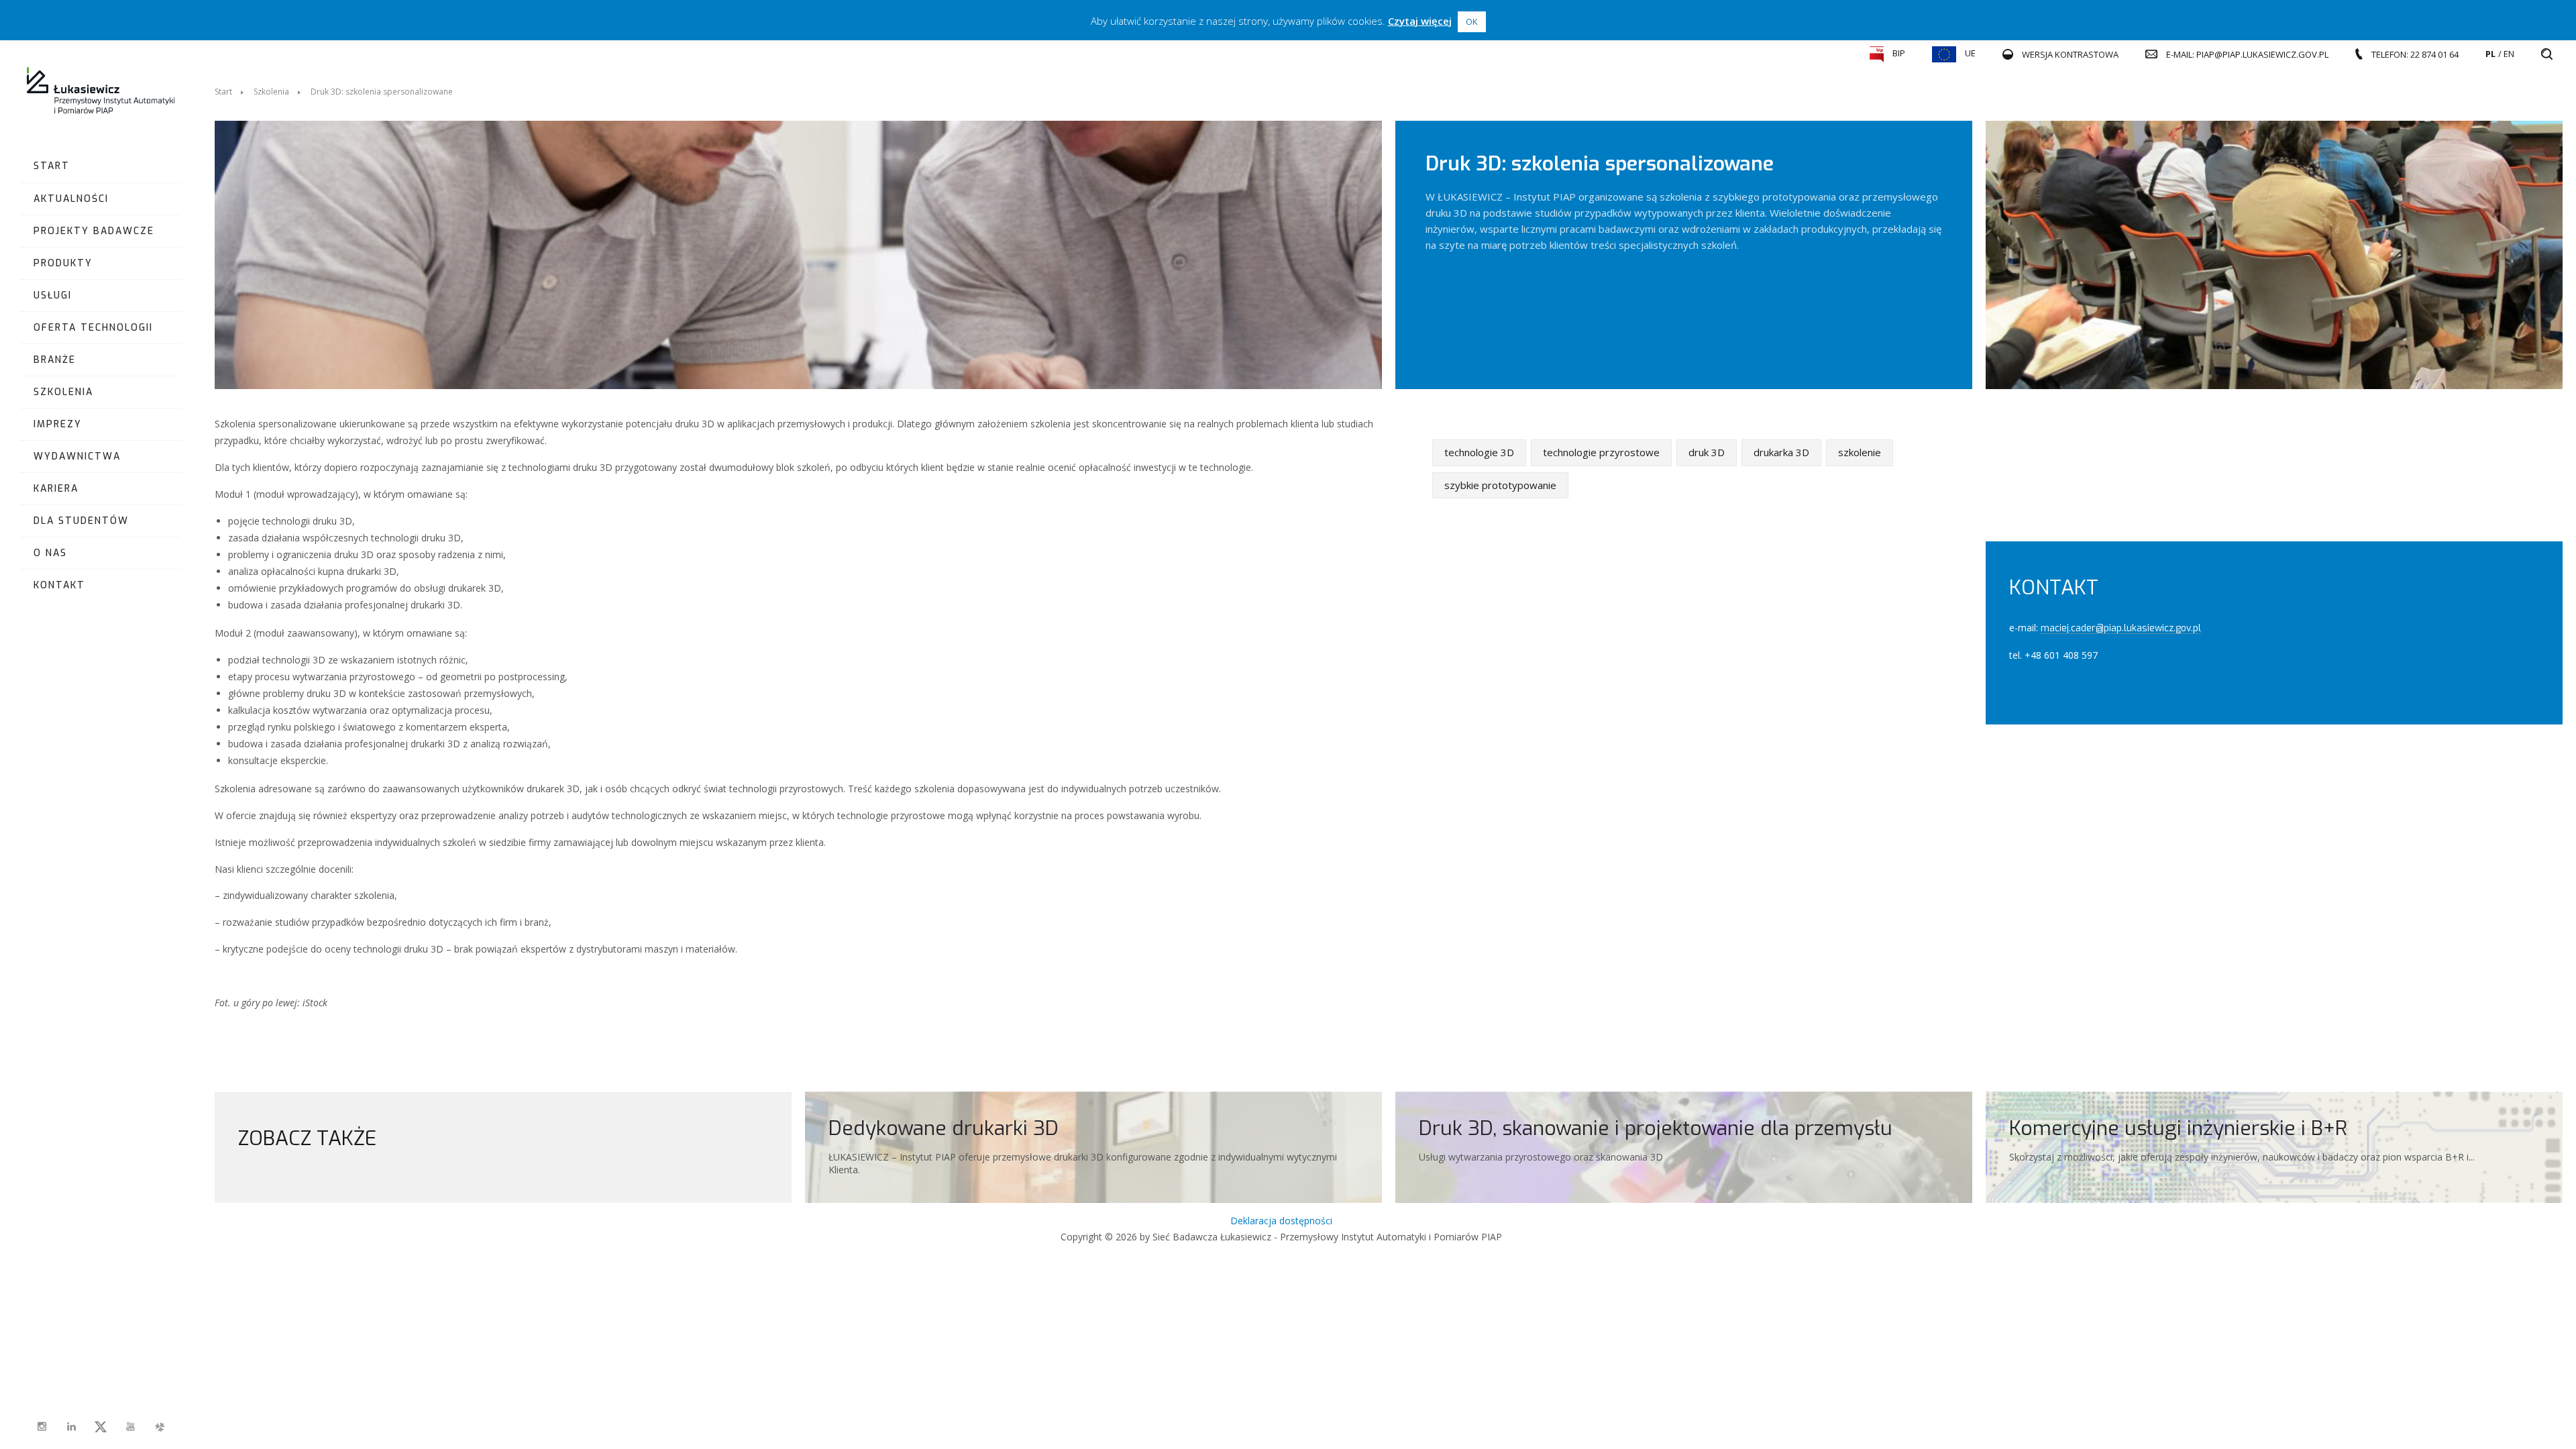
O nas (50, 553)
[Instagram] (42, 1427)
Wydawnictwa (77, 457)
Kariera (56, 489)
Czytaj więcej (1420, 21)
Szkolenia (63, 392)
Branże (55, 360)
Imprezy (58, 424)
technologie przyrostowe (1601, 452)
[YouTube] (130, 1427)
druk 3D (1707, 452)
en (2509, 54)
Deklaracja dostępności (1281, 1221)
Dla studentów (81, 521)
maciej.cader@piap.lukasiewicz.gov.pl (2121, 628)
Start (52, 166)
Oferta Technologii (93, 328)
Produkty (63, 263)
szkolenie (1860, 452)
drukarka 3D (1781, 452)
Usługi (53, 296)
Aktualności (71, 199)
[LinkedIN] (71, 1427)
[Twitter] (101, 1427)
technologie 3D (1479, 452)
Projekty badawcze (94, 231)
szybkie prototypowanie (1500, 484)
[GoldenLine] (160, 1427)
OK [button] (1472, 21)
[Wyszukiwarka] (2547, 54)
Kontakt (59, 585)
